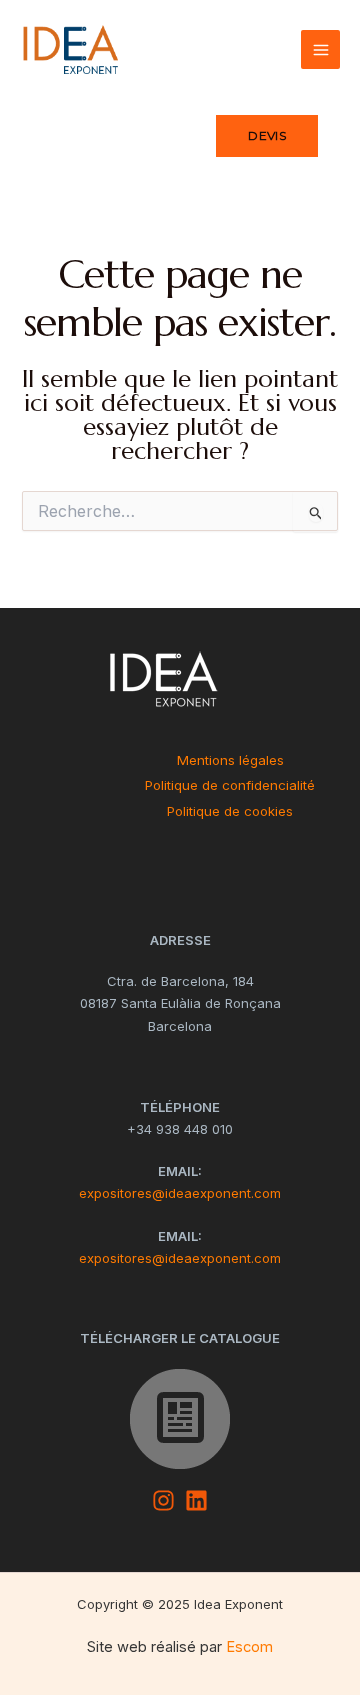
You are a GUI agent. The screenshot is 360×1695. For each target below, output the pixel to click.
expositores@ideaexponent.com (180, 1193)
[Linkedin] (196, 1500)
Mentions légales (230, 760)
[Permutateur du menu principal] (320, 49)
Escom (249, 1647)
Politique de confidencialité (230, 785)
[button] (267, 136)
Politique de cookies (230, 811)
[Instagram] (163, 1500)
